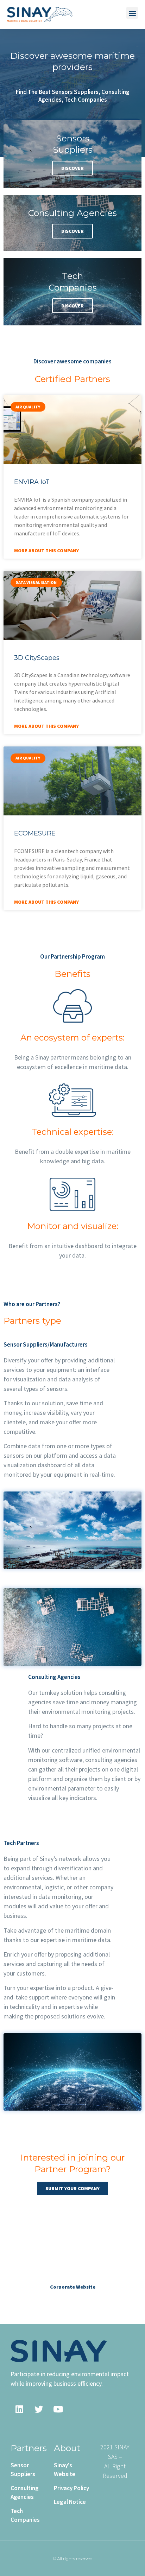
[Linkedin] (19, 2409)
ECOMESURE (35, 833)
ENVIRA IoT (32, 482)
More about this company (46, 551)
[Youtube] (58, 2409)
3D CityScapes (37, 658)
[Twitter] (39, 2409)
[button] (132, 13)
